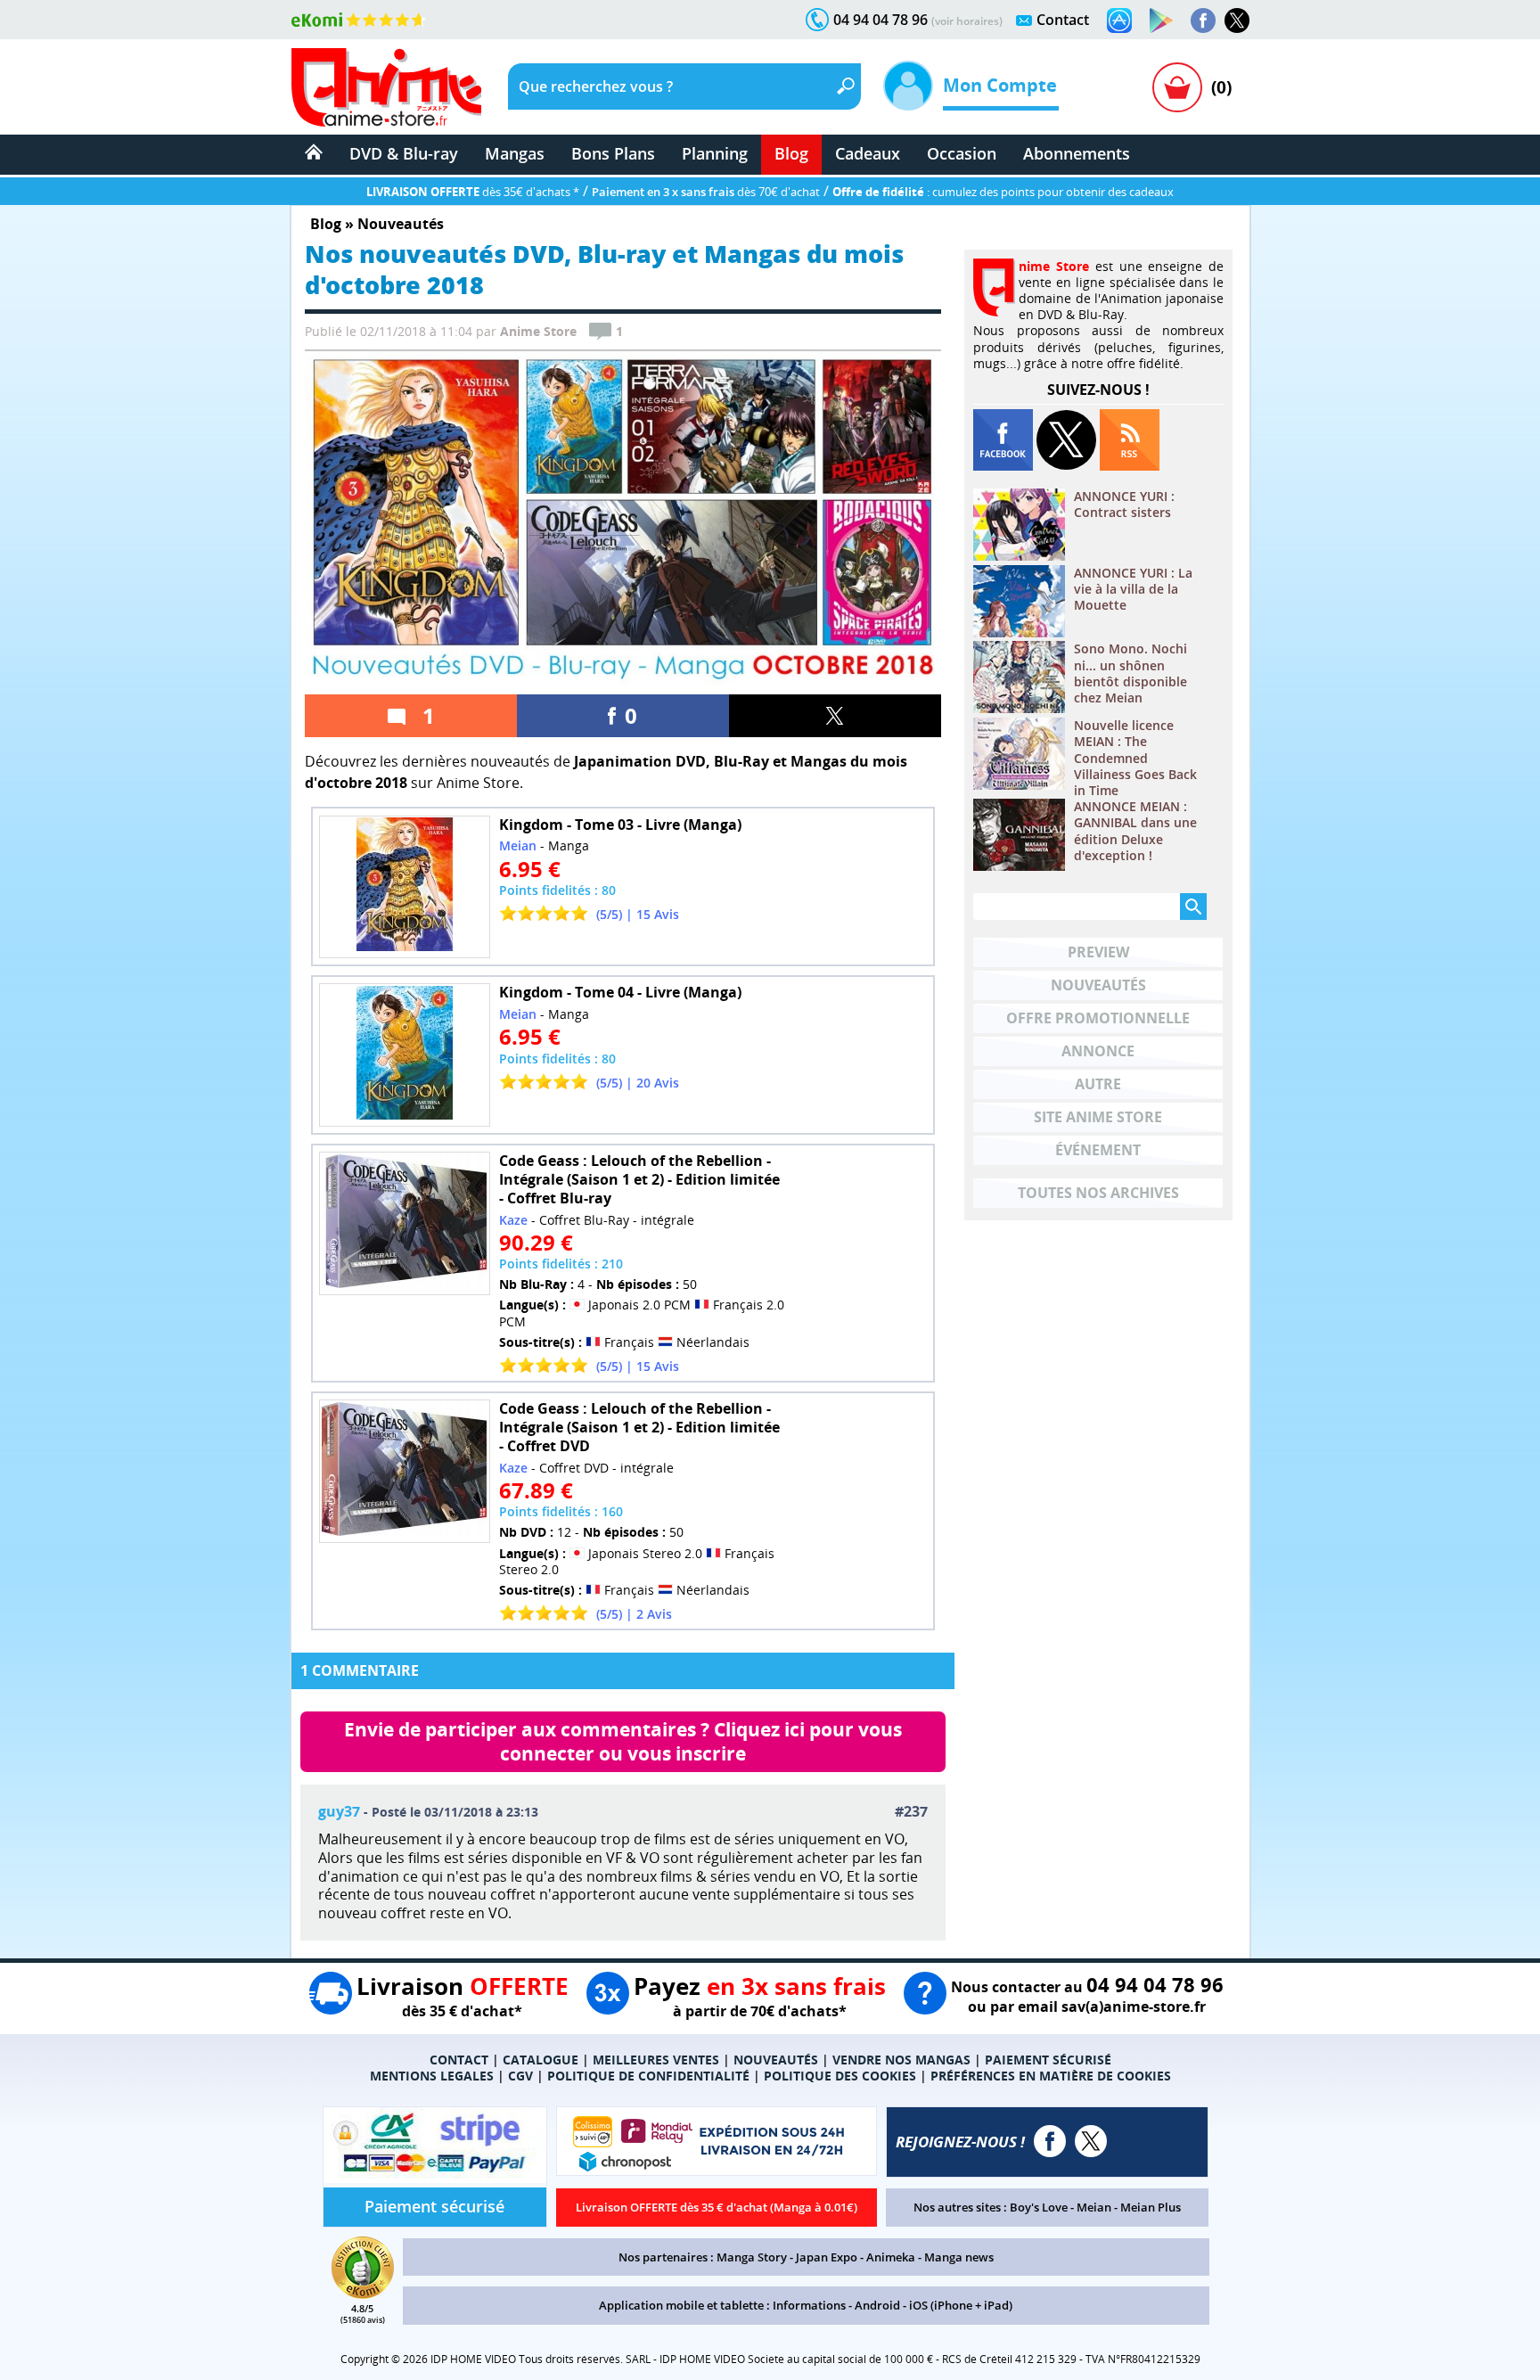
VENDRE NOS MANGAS (901, 2060)
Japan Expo (827, 2257)
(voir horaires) (967, 21)
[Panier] (1177, 87)
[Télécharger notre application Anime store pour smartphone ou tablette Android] (1161, 21)
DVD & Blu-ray (404, 153)
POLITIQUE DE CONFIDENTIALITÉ (648, 2076)
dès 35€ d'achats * (473, 192)
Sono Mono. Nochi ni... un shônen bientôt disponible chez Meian (1130, 673)
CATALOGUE (541, 2060)
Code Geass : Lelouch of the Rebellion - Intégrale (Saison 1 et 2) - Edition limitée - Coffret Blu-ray (639, 1179)
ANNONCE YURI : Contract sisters (1124, 505)
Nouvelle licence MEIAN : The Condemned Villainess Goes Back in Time (1135, 758)
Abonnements (1077, 153)
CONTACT (459, 2060)
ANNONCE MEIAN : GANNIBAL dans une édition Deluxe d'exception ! (1135, 831)
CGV (520, 2076)
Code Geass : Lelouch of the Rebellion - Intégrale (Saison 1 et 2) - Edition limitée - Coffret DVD (639, 1427)
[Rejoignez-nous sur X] (1237, 21)
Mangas (515, 153)
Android (877, 2305)
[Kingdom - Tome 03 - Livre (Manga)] (405, 887)
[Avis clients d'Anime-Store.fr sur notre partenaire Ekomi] (359, 20)
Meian (1094, 2207)
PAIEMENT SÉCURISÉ (1048, 2060)
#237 (911, 1812)
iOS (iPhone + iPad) (961, 2305)
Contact (1063, 20)
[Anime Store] (386, 87)
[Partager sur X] (835, 716)
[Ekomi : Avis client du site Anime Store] (363, 2294)
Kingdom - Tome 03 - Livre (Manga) (620, 825)
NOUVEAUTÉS (776, 2060)
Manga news (959, 2257)
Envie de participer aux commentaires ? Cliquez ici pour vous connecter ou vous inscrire (625, 1741)
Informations (809, 2305)
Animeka (891, 2257)
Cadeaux (868, 153)
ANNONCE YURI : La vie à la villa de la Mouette (1133, 589)
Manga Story (752, 2257)
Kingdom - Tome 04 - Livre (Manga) (620, 992)
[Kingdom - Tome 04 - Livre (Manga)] (405, 1055)
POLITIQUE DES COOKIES (840, 2076)
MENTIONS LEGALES (432, 2076)
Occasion (962, 153)
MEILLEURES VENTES (656, 2060)
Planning (715, 153)
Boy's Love (1039, 2207)
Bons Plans (613, 153)
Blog (791, 153)
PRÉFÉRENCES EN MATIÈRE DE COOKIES (1051, 2076)
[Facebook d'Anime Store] (1050, 2141)
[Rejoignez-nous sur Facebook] (1203, 21)
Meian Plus (1151, 2207)
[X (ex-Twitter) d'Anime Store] (1091, 2141)
